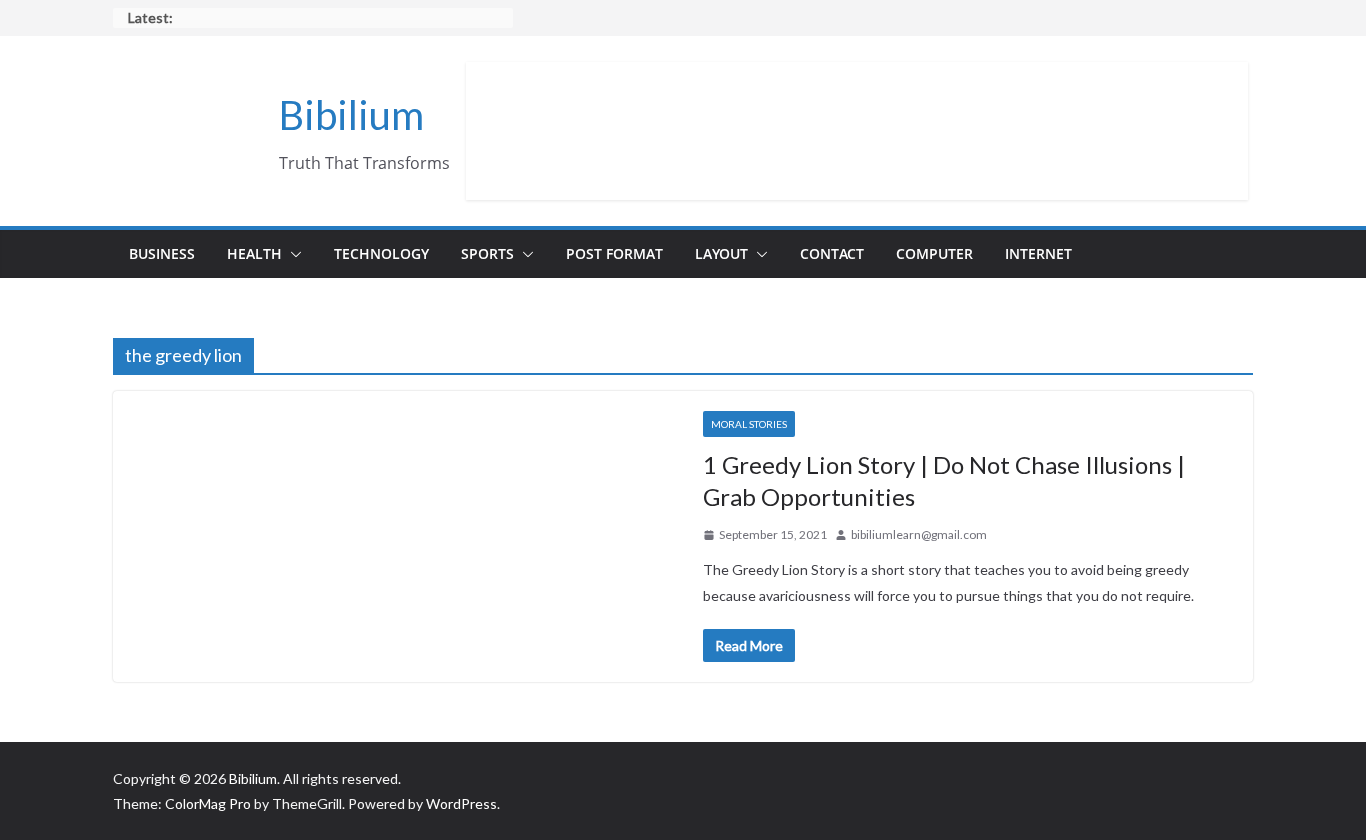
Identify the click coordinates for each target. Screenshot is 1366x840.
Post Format (614, 253)
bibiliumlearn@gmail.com (919, 534)
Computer (934, 253)
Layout (721, 253)
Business (162, 253)
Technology (381, 253)
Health (254, 253)
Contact (832, 253)
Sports (487, 253)
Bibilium (351, 115)
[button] (292, 254)
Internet (1038, 253)
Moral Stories (749, 424)
